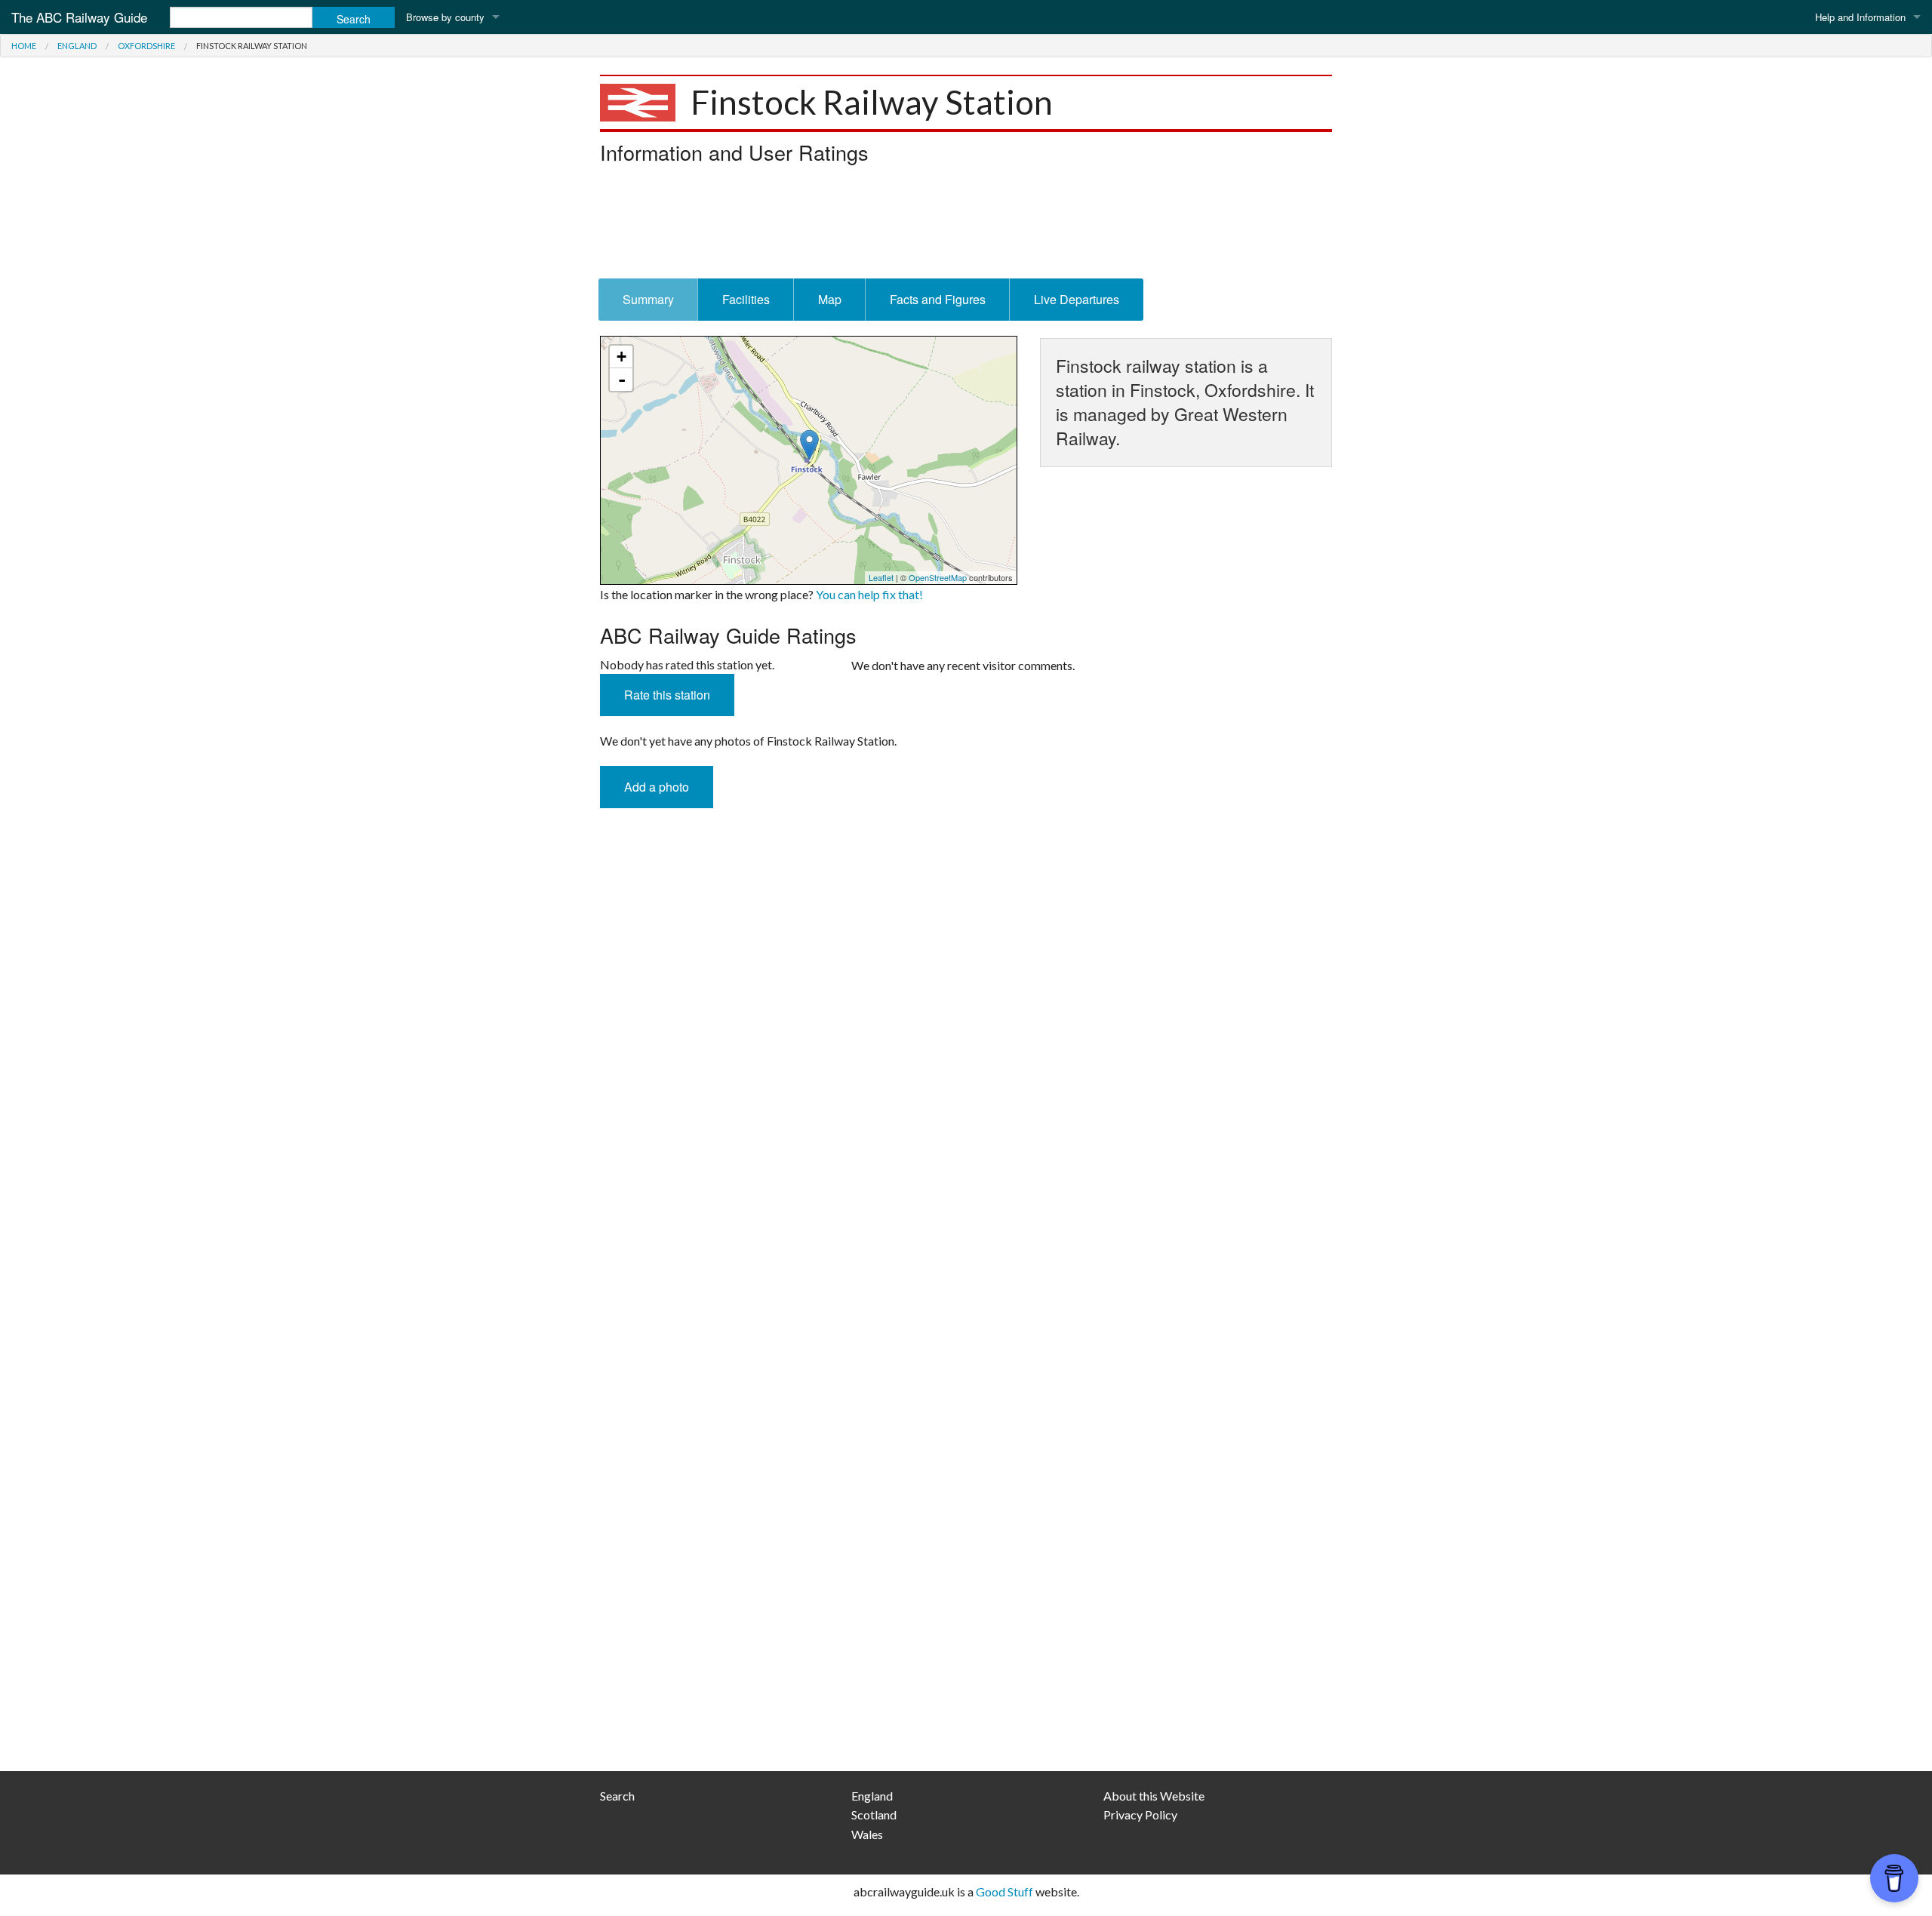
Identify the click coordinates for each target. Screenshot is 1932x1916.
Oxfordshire (146, 46)
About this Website (1154, 1796)
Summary (648, 299)
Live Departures (1077, 299)
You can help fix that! (869, 594)
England (77, 46)
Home (24, 46)
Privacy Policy (1140, 1815)
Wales (867, 1834)
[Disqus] (966, 1151)
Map (830, 299)
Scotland (874, 1815)
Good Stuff (1004, 1891)
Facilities (746, 299)
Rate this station (667, 695)
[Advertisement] (966, 226)
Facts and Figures (938, 299)
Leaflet (881, 577)
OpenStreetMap (938, 577)
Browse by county (445, 17)
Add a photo (657, 787)
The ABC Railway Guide (79, 17)
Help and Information (1860, 17)
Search (617, 1796)
